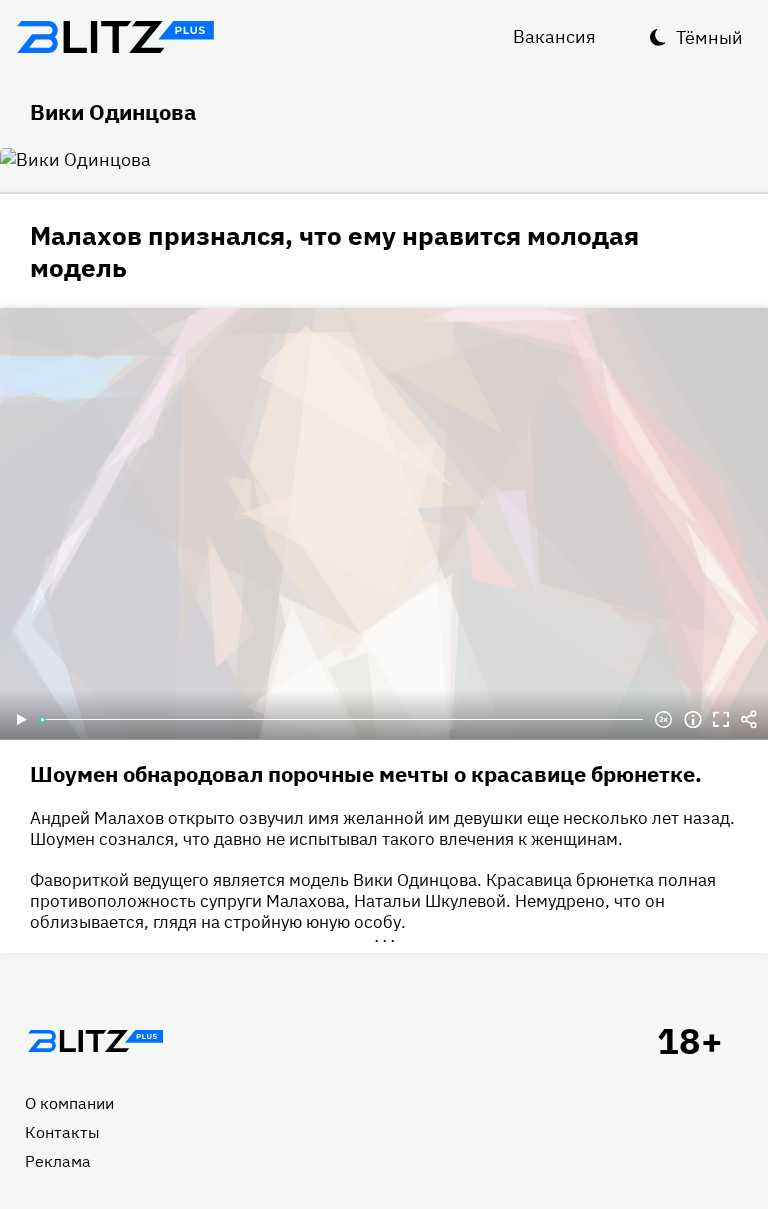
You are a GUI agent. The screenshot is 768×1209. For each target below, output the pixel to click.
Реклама (58, 1161)
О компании (69, 1103)
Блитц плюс (115, 37)
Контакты (62, 1132)
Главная (95, 1041)
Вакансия (554, 36)
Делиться (749, 720)
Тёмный (709, 37)
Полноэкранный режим (721, 720)
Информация (693, 720)
